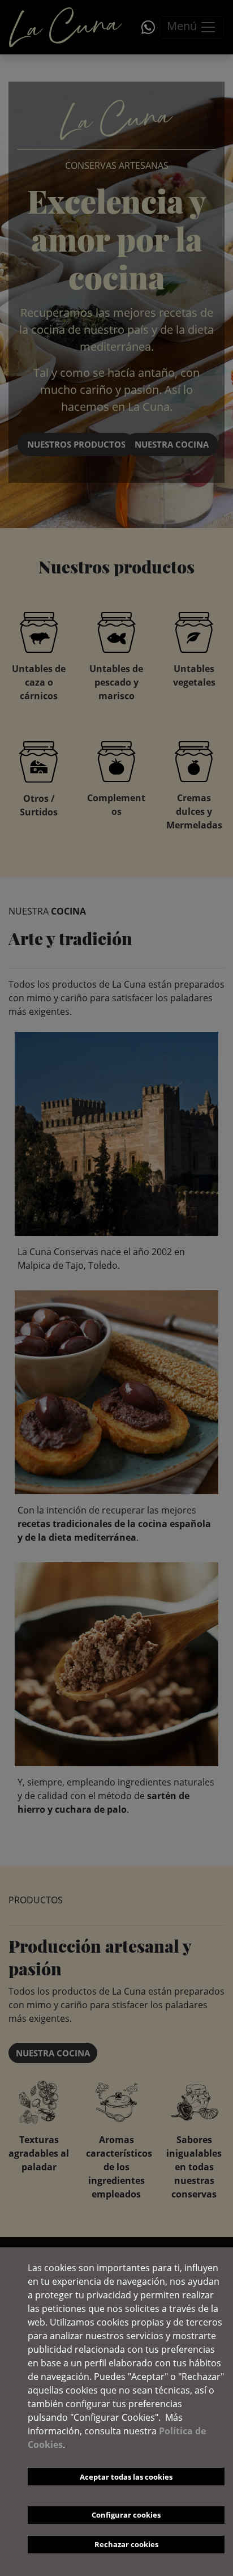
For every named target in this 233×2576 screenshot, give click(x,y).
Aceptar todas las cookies (126, 2477)
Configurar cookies (126, 2515)
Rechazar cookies (126, 2544)
